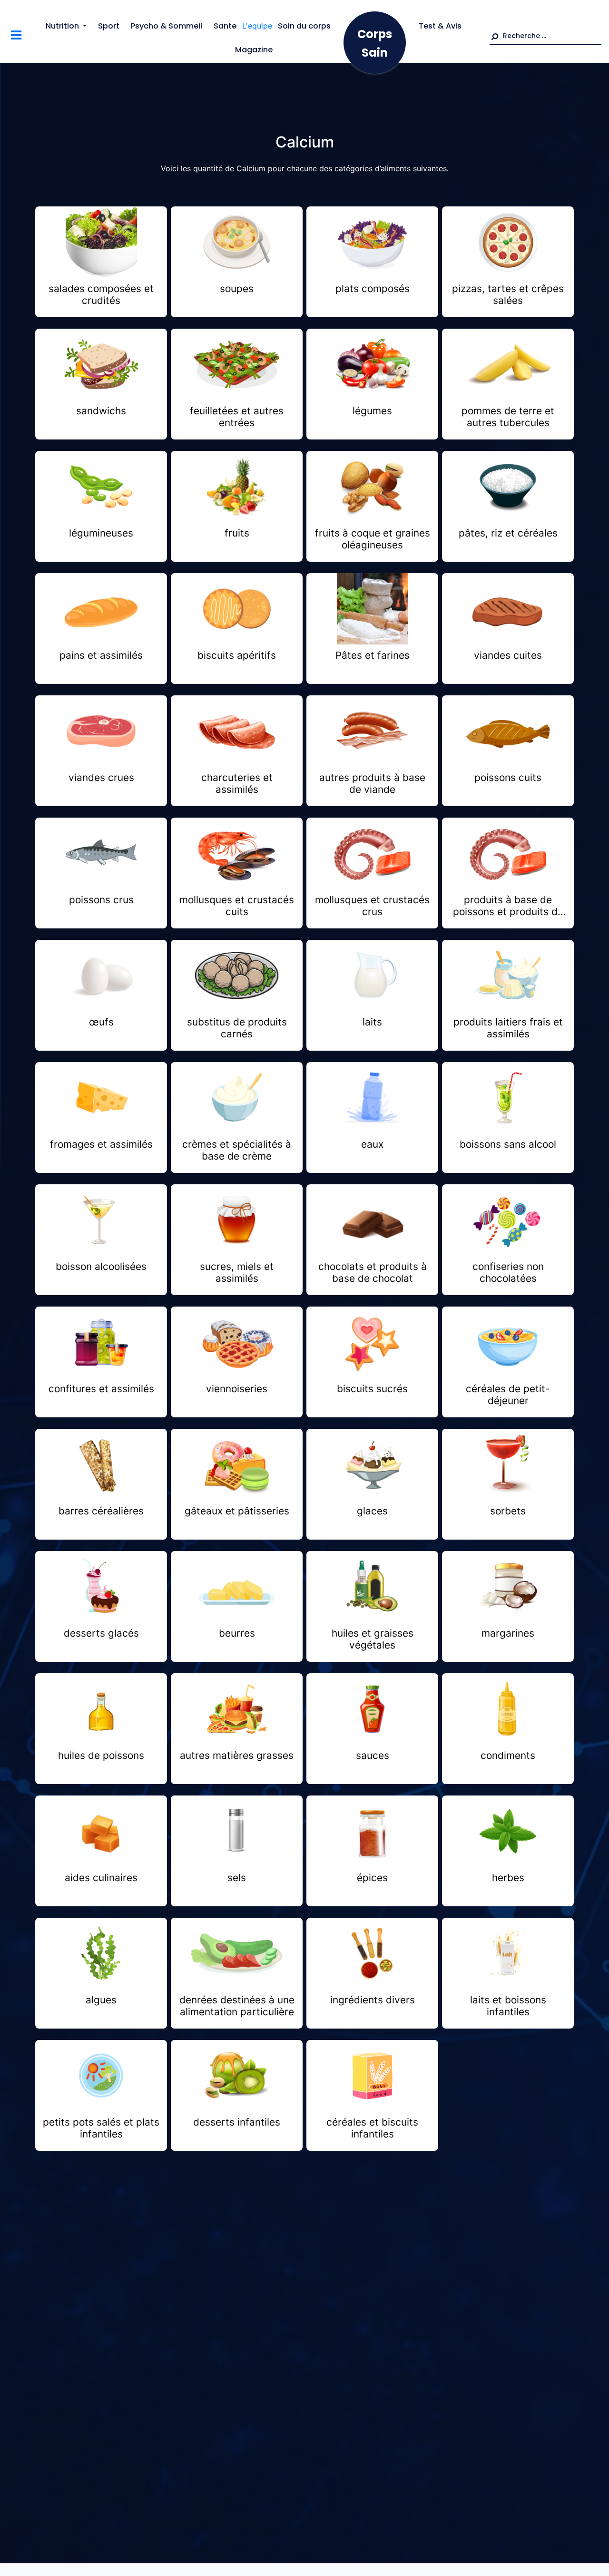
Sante (225, 26)
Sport (109, 26)
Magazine (254, 50)
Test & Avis (440, 26)
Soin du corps (304, 26)
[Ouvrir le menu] (16, 36)
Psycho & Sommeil (167, 26)
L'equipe (257, 26)
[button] (545, 36)
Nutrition (62, 26)
